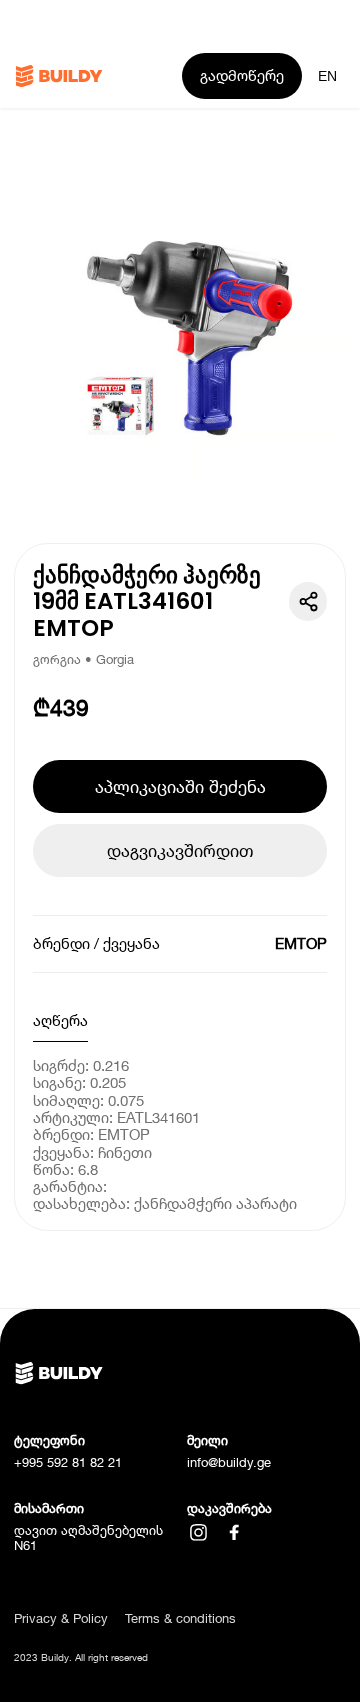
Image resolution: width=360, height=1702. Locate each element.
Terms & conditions (180, 1618)
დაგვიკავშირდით (180, 850)
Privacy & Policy (61, 1618)
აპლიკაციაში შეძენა (180, 786)
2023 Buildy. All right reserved (81, 1657)
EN (327, 76)
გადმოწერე (242, 75)
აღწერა (60, 1020)
